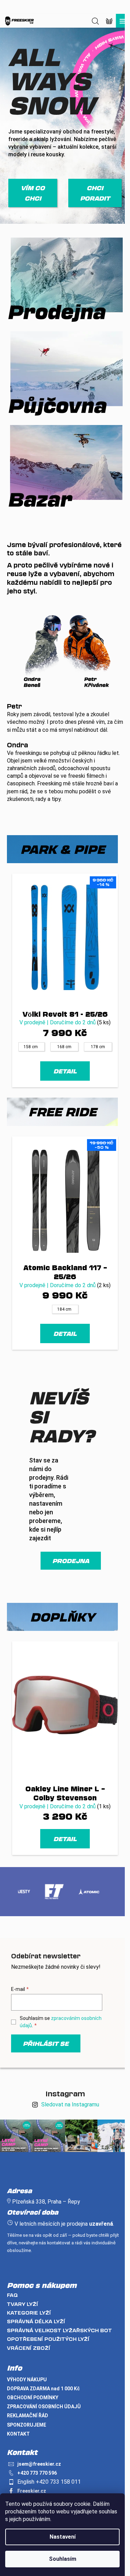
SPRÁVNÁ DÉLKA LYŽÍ (36, 2321)
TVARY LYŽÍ (23, 2304)
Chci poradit (95, 193)
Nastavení (63, 2537)
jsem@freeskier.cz (39, 2464)
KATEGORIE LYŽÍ (29, 2313)
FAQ (12, 2295)
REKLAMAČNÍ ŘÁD (28, 2416)
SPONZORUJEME (27, 2425)
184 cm (64, 1309)
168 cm (64, 1047)
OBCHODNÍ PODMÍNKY (33, 2398)
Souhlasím (63, 2559)
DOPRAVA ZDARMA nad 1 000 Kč (43, 2389)
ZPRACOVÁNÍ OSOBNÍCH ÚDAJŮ (44, 2407)
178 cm (98, 1047)
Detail (65, 1071)
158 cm (31, 1047)
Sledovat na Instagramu (70, 2104)
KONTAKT (18, 2434)
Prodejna (71, 1561)
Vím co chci (33, 193)
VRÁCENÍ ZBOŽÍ (29, 2348)
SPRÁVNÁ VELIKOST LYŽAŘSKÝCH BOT (59, 2330)
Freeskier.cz (32, 2491)
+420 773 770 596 (37, 2473)
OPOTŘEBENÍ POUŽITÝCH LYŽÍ (48, 2339)
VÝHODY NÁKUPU (27, 2380)
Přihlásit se (46, 2043)
